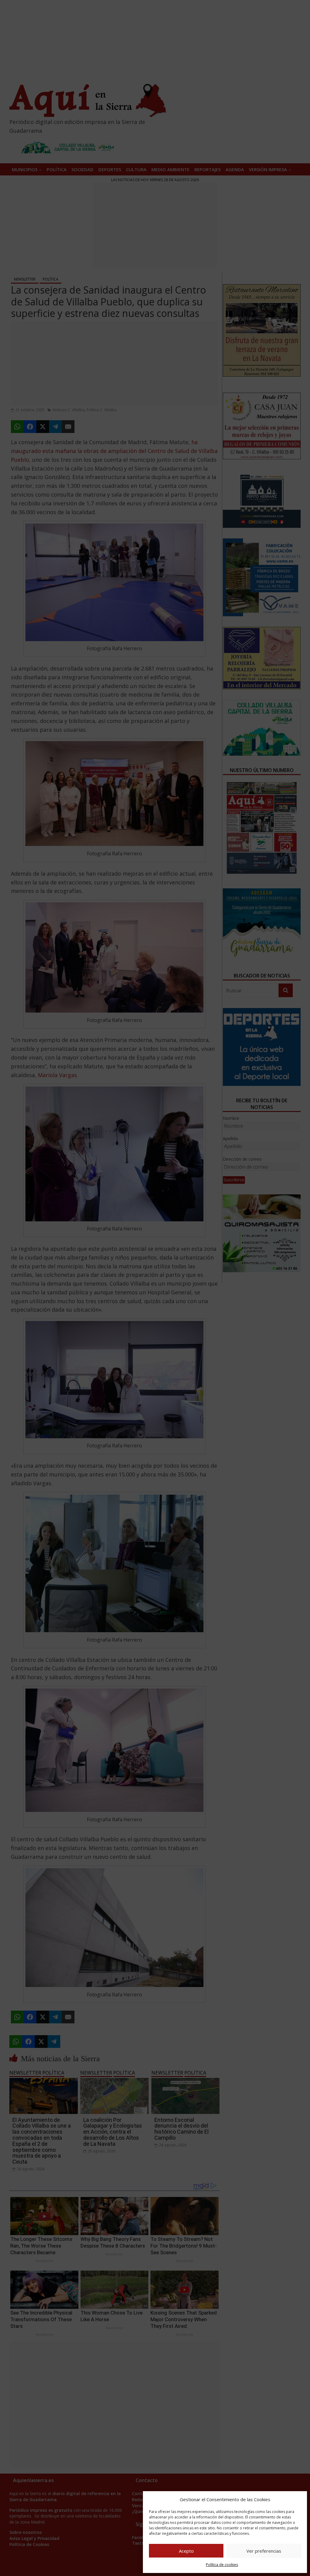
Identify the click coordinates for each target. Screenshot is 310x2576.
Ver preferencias (264, 2551)
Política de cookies (222, 2565)
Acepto (186, 2551)
